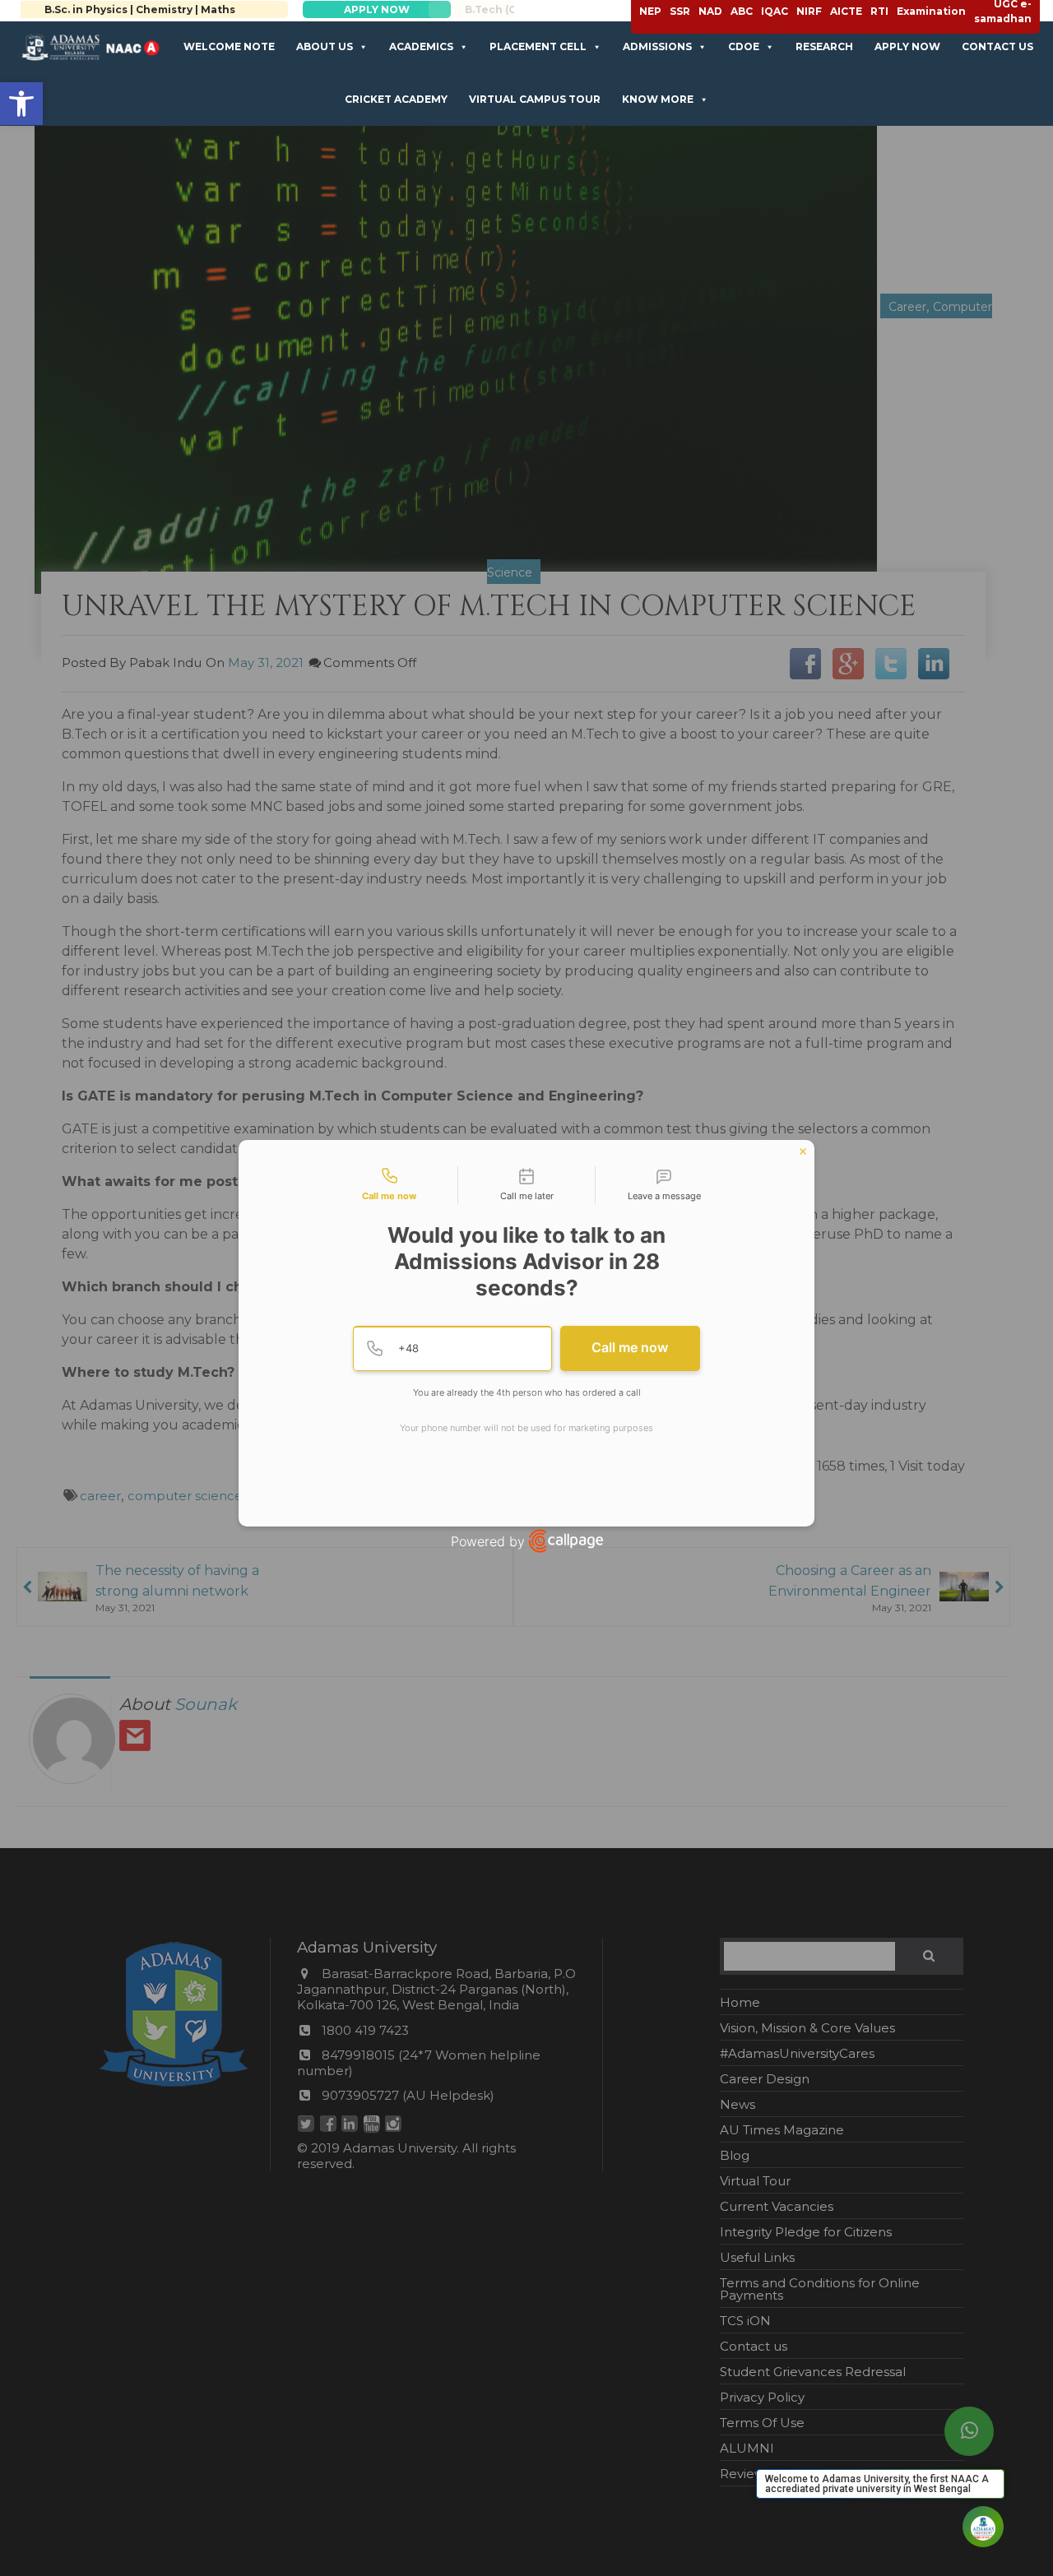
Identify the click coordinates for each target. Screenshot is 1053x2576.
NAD (710, 11)
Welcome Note (229, 46)
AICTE (846, 11)
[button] (21, 104)
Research (824, 46)
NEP (650, 11)
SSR (680, 11)
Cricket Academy (396, 99)
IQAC (775, 11)
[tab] (389, 1185)
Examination (931, 11)
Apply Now (907, 46)
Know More (658, 99)
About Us (325, 46)
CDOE (744, 46)
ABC (742, 11)
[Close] (803, 1151)
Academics (421, 46)
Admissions (657, 46)
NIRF (809, 11)
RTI (879, 11)
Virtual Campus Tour (535, 99)
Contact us (997, 46)
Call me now (630, 1347)
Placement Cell (538, 46)
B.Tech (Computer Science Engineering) (315, 9)
